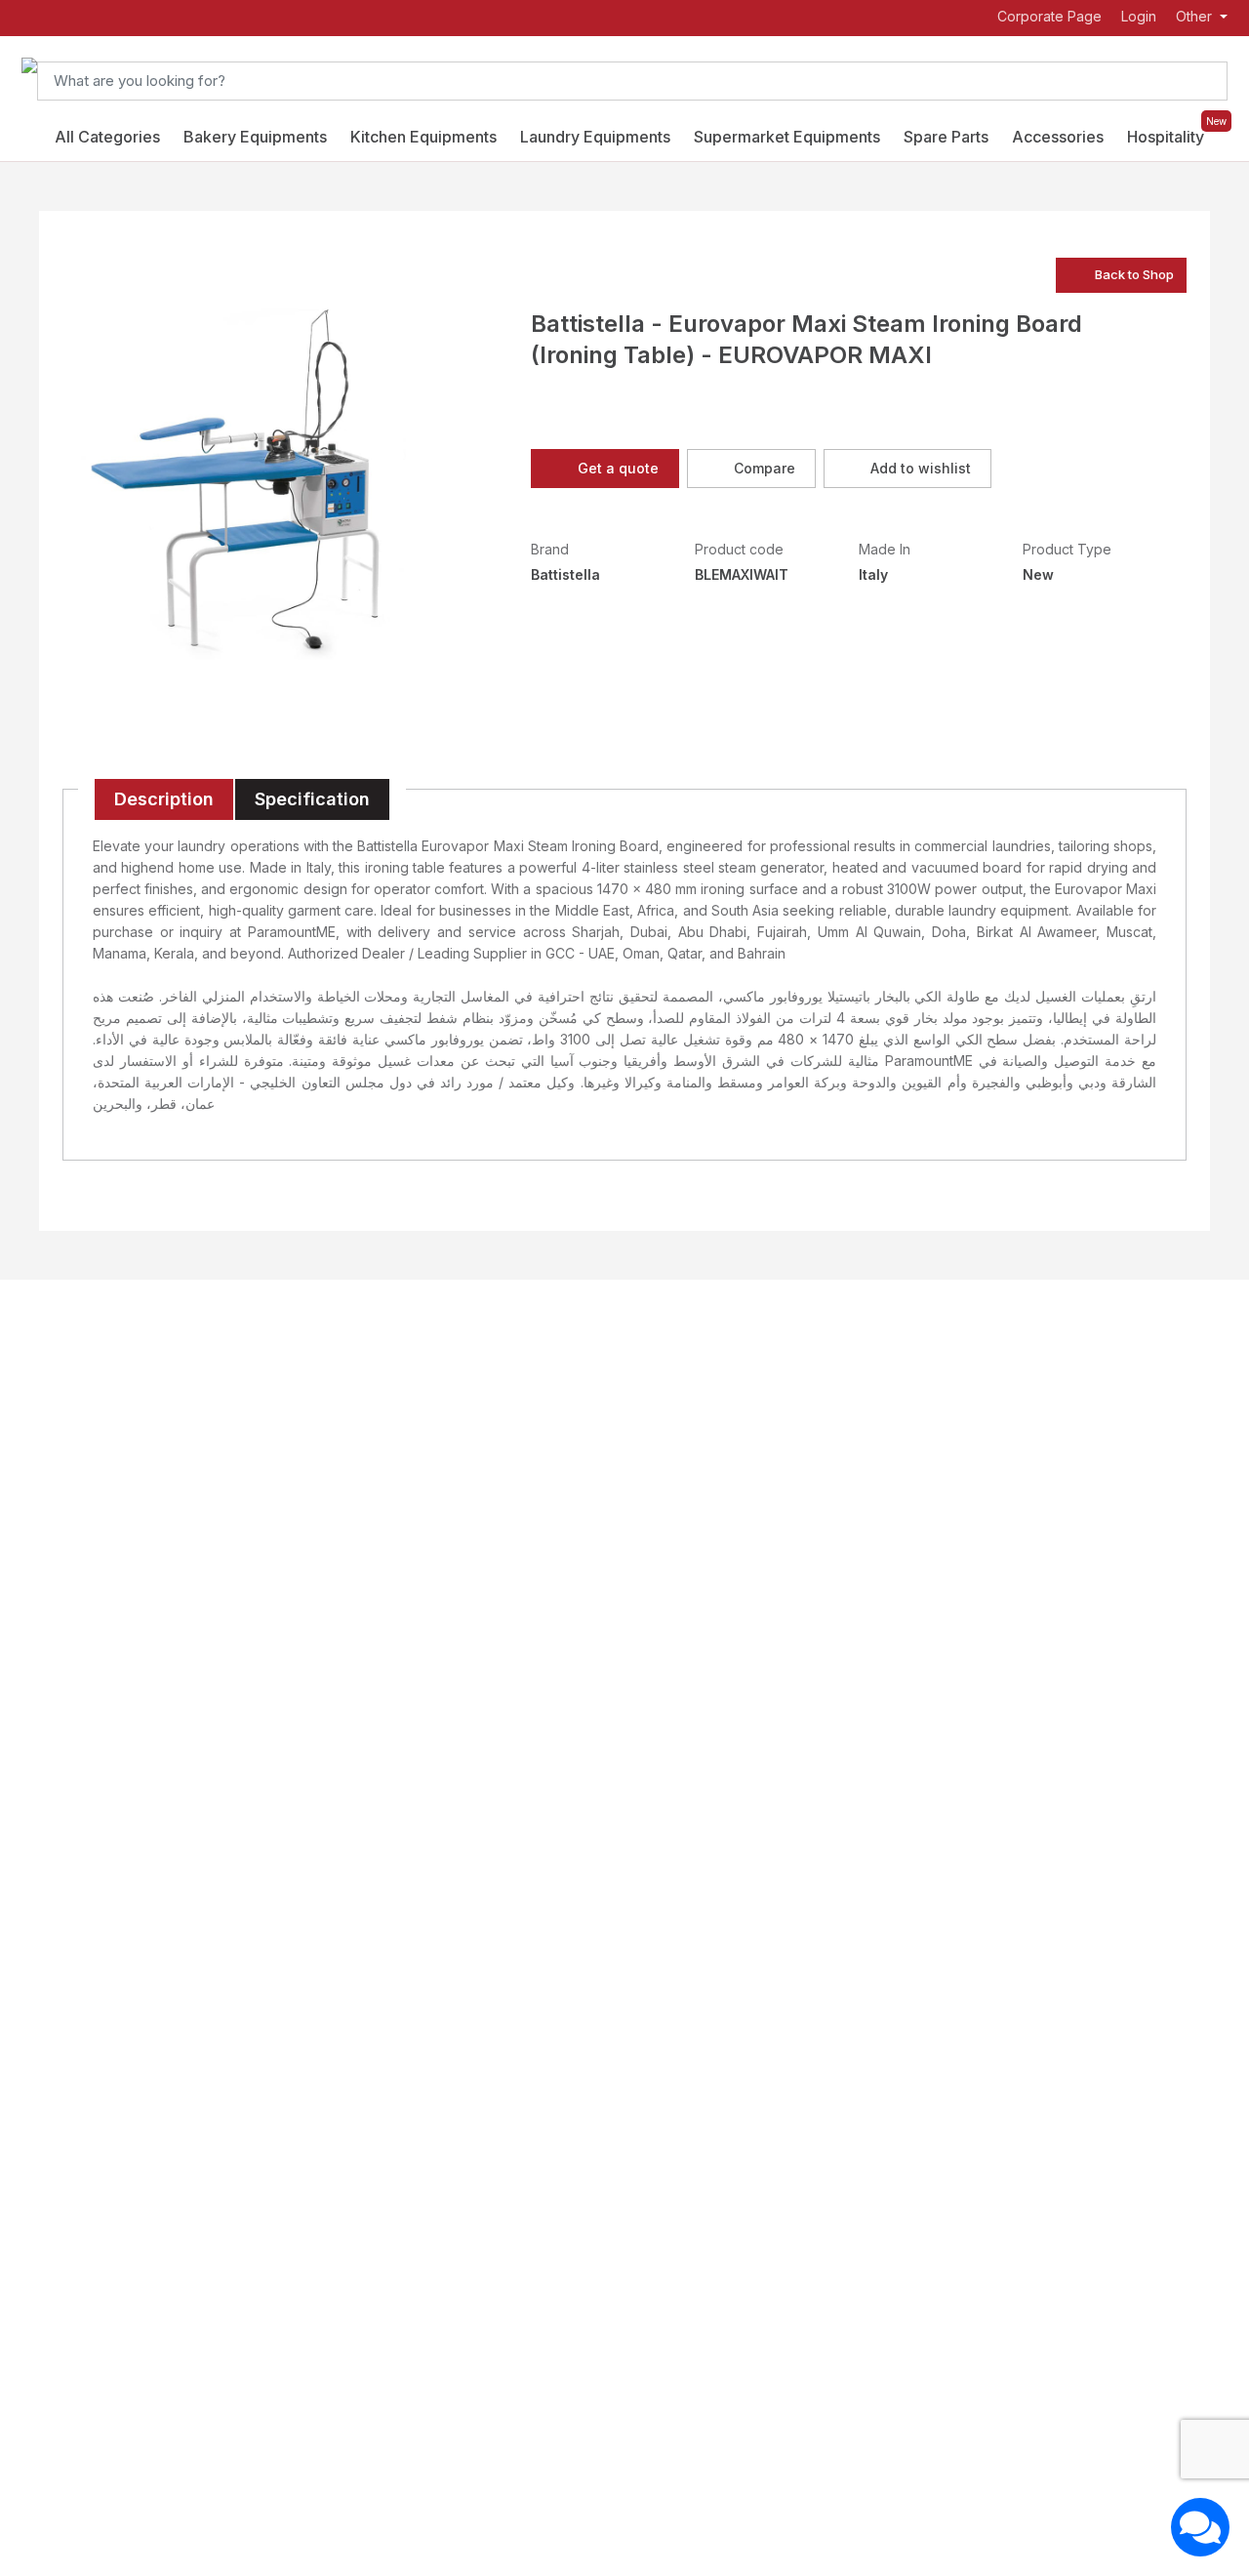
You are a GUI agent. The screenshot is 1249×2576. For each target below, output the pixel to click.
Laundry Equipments (595, 137)
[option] (238, 484)
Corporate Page (1048, 17)
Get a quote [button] (618, 468)
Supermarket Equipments (787, 137)
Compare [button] (765, 468)
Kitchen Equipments (423, 137)
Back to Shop (1134, 274)
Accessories (1058, 137)
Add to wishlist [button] (921, 468)
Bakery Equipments (255, 137)
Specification (312, 799)
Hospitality (1166, 137)
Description (164, 799)
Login (1139, 17)
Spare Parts (946, 137)
